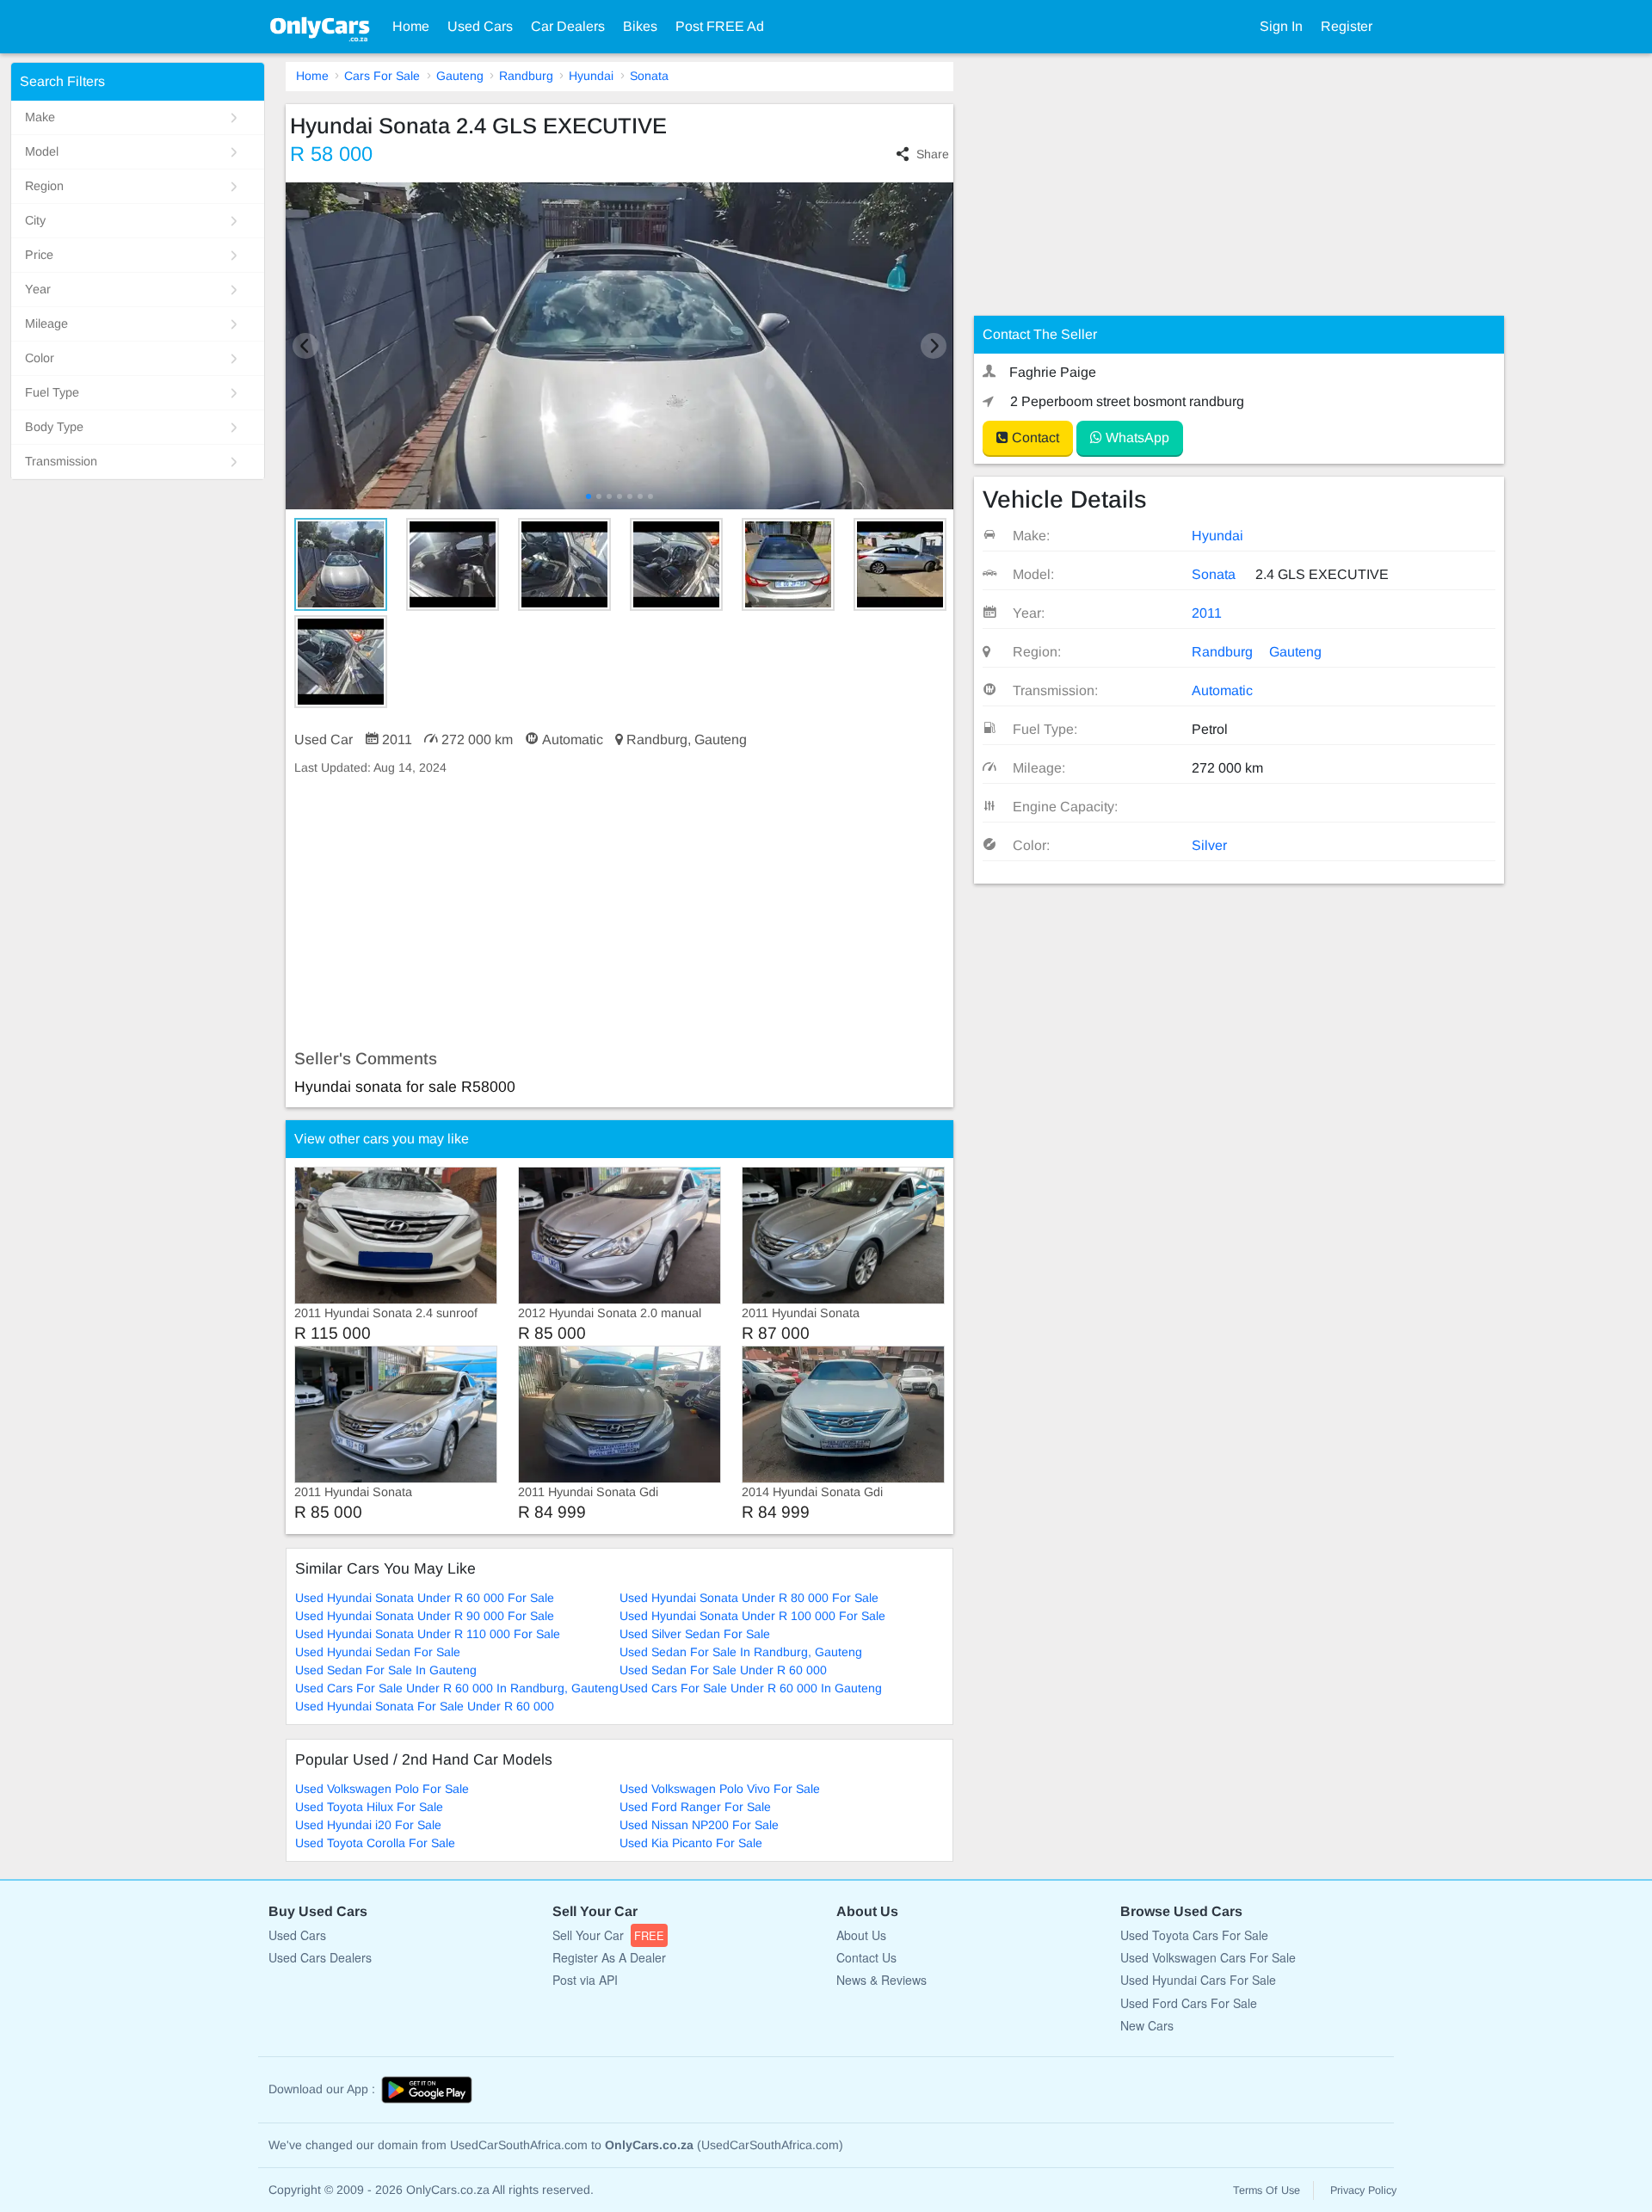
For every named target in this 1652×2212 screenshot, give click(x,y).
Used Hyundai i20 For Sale (368, 1825)
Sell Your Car (608, 1935)
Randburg (526, 76)
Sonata (649, 76)
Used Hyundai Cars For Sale (1198, 1980)
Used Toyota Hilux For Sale (369, 1807)
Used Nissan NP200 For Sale (699, 1825)
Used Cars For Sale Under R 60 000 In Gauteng (751, 1688)
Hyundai (591, 76)
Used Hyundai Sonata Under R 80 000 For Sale (749, 1598)
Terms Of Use (1267, 2190)
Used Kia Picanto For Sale (691, 1843)
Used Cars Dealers (320, 1957)
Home (411, 26)
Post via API (585, 1980)
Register (1347, 26)
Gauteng (460, 76)
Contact (1034, 437)
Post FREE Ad (720, 26)
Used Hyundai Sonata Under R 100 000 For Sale (752, 1616)
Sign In (1281, 26)
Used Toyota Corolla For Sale (375, 1843)
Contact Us (866, 1957)
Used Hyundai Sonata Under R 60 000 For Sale (425, 1598)
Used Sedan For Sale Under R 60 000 (723, 1670)
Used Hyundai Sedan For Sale (378, 1652)
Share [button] (933, 154)
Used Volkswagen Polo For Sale (382, 1789)
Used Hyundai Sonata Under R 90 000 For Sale (425, 1616)
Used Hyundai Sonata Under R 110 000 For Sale (428, 1634)
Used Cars (480, 26)
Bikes (640, 26)
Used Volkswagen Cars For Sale (1208, 1957)
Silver (1209, 845)
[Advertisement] (619, 913)
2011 (1207, 613)
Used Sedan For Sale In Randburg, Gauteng (741, 1652)
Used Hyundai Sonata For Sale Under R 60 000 (425, 1706)
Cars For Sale (382, 76)
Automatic (1222, 690)
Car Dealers (568, 26)
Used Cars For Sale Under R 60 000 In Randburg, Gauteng (457, 1688)
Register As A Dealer (609, 1957)
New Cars (1147, 2025)
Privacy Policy (1363, 2190)
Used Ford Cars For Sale (1189, 2003)
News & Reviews (881, 1980)
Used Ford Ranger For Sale (695, 1807)
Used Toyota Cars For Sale (1194, 1935)
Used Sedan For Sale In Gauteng (386, 1670)
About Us (861, 1935)
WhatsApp (1136, 437)
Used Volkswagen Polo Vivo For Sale (720, 1789)
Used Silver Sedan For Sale (695, 1634)
